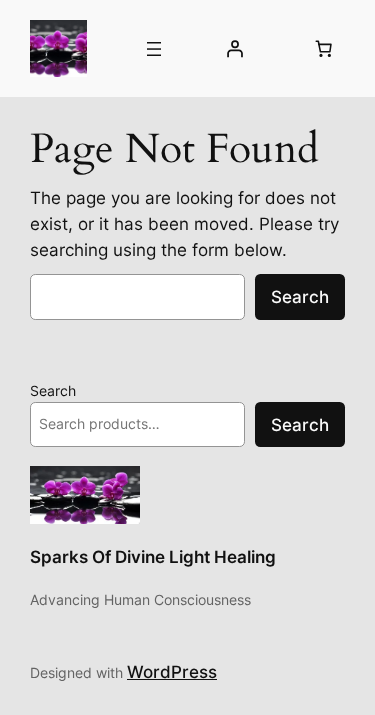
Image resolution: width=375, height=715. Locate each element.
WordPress (172, 672)
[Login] (235, 49)
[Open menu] (154, 49)
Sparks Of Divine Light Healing (153, 557)
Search (300, 297)
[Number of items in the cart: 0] (324, 49)
